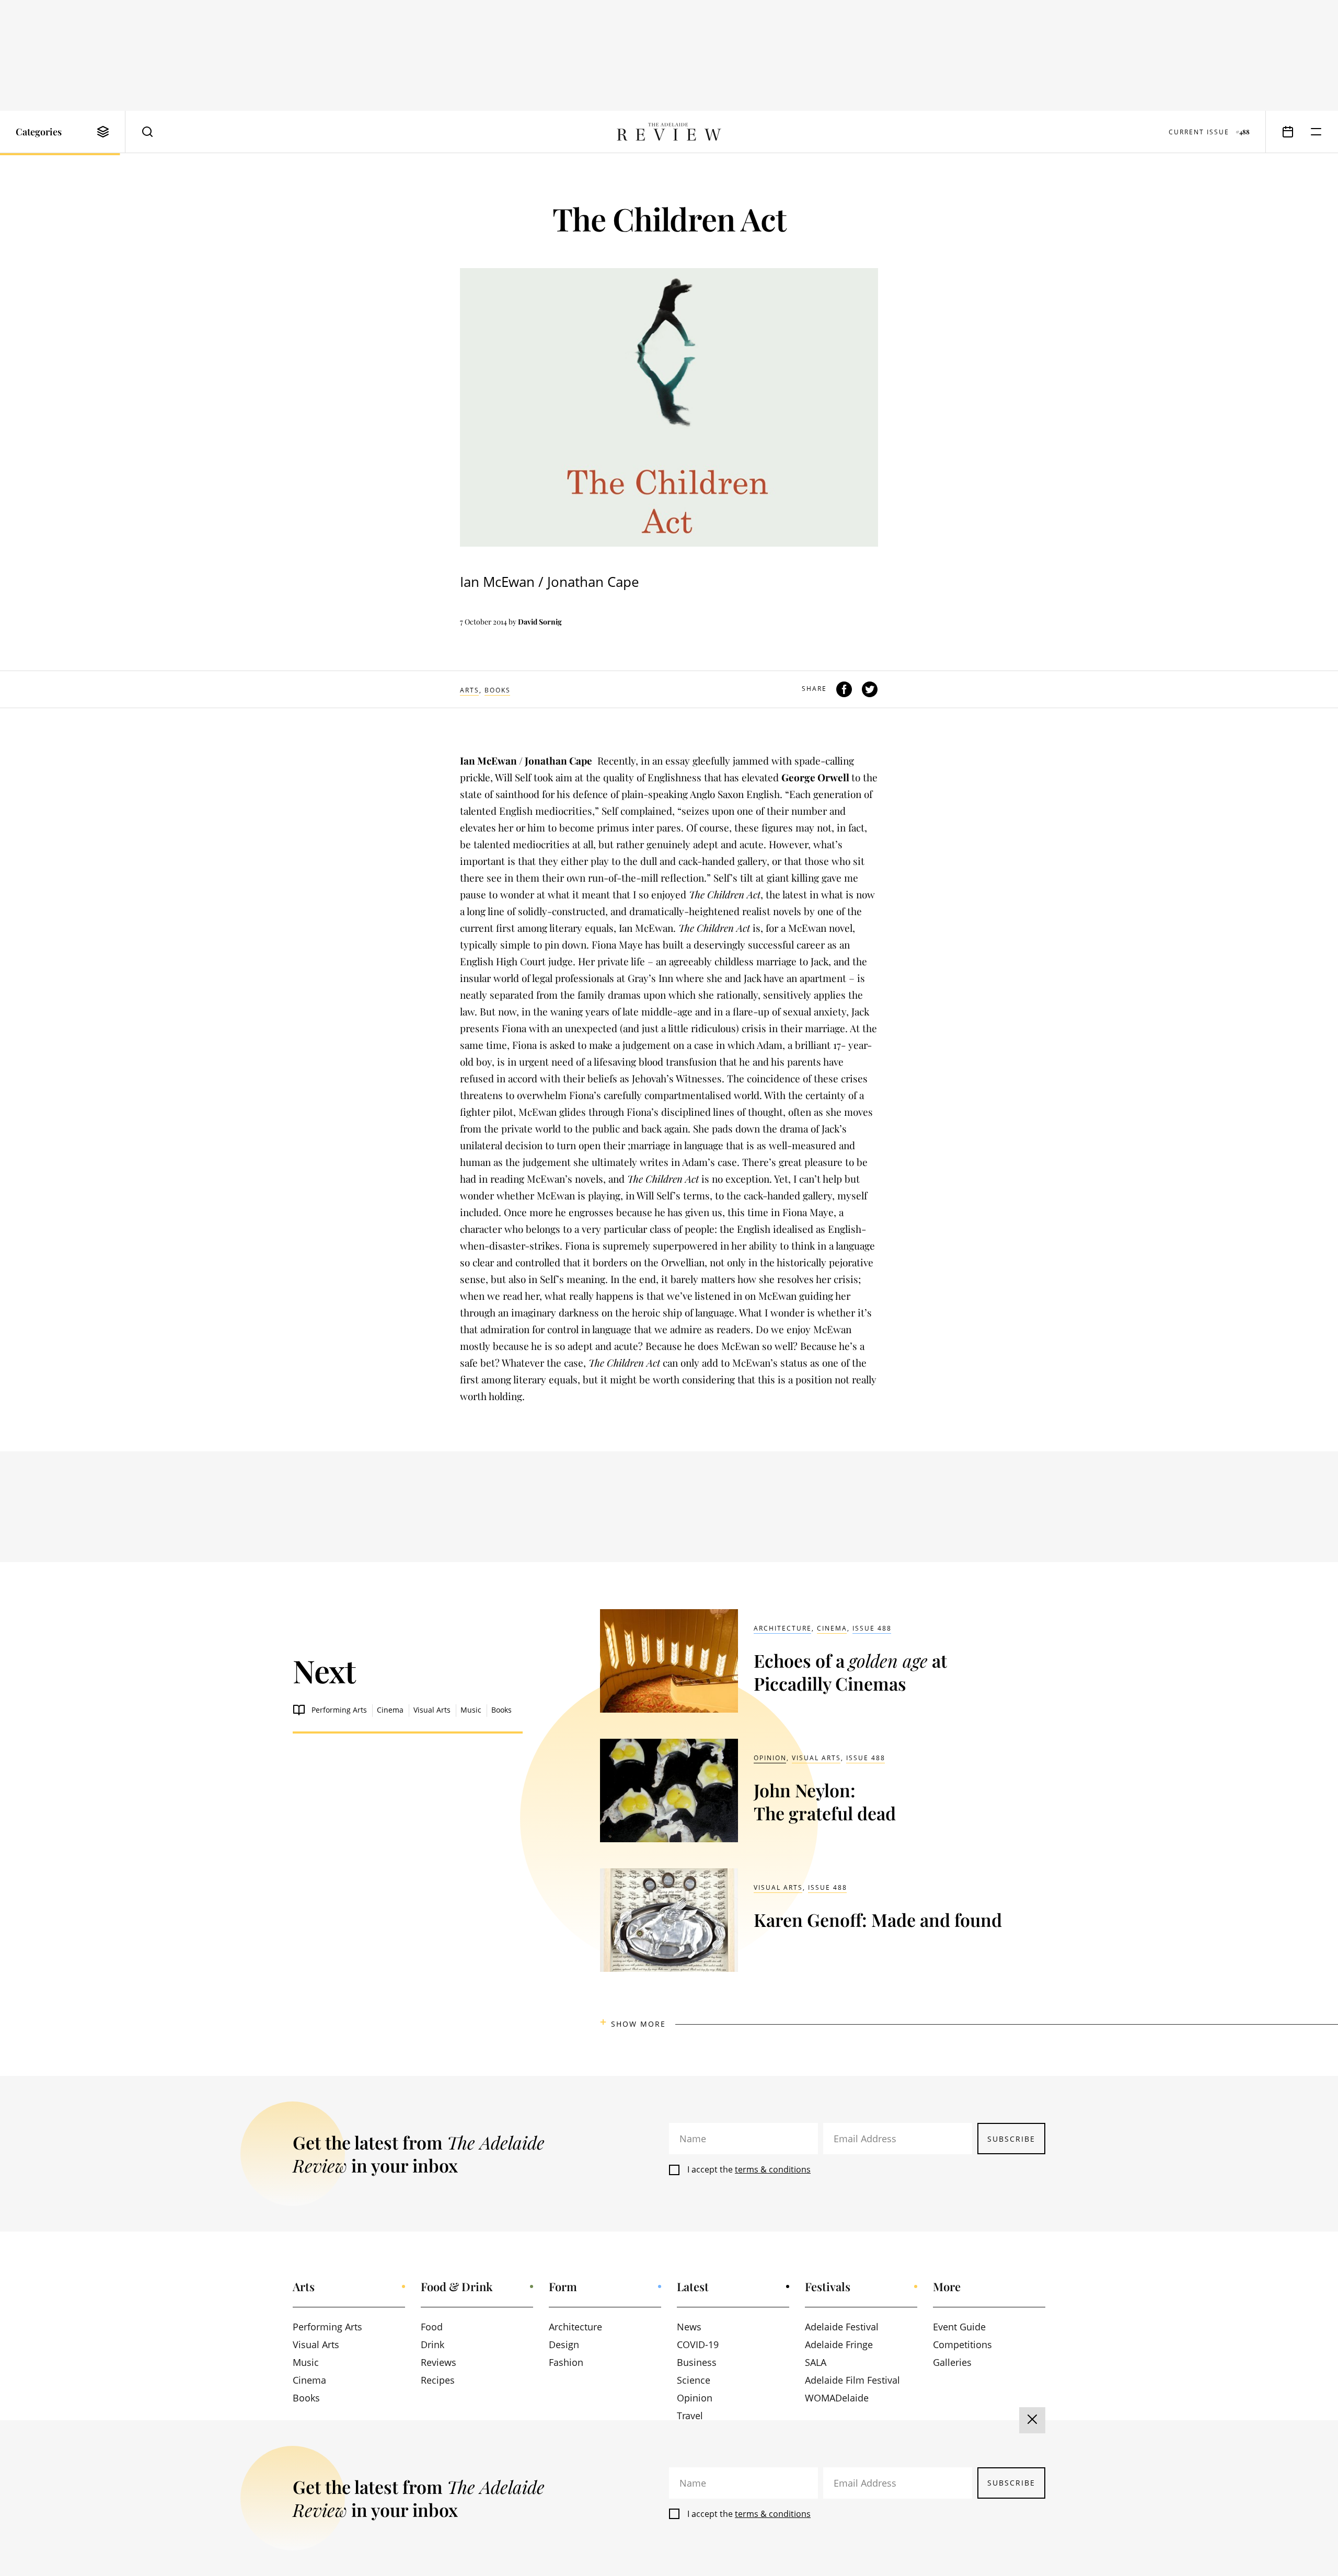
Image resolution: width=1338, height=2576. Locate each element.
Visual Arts (432, 1710)
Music (471, 1710)
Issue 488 (872, 1628)
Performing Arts (339, 1710)
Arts (470, 690)
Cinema (390, 1710)
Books (498, 690)
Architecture (783, 1628)
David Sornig (540, 622)
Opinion (770, 1758)
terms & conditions (773, 2169)
